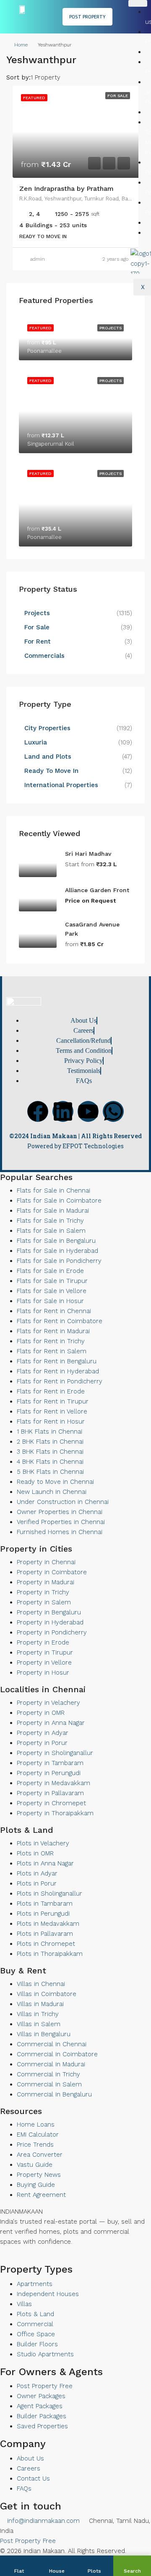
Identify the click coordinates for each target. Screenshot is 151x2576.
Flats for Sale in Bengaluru (56, 1241)
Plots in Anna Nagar (45, 1863)
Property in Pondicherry (52, 1632)
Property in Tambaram (50, 1763)
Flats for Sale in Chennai (53, 1191)
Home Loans (36, 2124)
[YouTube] (17, 2258)
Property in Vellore (44, 1663)
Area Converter (40, 2155)
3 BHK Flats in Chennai (50, 1452)
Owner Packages (41, 2396)
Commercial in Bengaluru (54, 2094)
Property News (39, 2175)
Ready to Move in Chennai (55, 1482)
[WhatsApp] (24, 2258)
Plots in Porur (37, 1883)
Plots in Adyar (37, 1873)
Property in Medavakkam (53, 1783)
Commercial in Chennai (52, 2044)
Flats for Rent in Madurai (53, 1331)
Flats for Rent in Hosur (51, 1421)
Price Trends (35, 2145)
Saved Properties (42, 2426)
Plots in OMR (35, 1853)
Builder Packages (42, 2416)
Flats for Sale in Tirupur (52, 1281)
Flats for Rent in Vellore (52, 1411)
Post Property (87, 17)
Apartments (35, 2284)
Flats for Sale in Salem (51, 1231)
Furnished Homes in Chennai (60, 1532)
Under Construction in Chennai (63, 1502)
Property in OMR (41, 1713)
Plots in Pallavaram (45, 1934)
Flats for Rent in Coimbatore (60, 1321)
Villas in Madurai (40, 2004)
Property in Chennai (46, 1562)
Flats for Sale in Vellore (52, 1291)
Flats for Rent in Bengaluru (57, 1361)
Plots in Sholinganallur (49, 1894)
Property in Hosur (43, 1673)
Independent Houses (48, 2294)
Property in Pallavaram (50, 1793)
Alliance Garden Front (97, 890)
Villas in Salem (39, 2024)
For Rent (38, 641)
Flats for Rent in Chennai (54, 1311)
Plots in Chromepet (46, 1944)
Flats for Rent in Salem (52, 1351)
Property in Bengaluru (49, 1612)
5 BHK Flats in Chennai (50, 1472)
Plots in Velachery (43, 1843)
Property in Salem (44, 1602)
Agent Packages (40, 2406)
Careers (29, 2468)
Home (21, 45)
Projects (37, 613)
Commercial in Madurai (51, 2064)
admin (38, 259)
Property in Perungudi (49, 1773)
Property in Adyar (43, 1733)
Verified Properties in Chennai (61, 1522)
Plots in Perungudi (43, 1914)
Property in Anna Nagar (51, 1723)
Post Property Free (45, 2386)
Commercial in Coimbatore (57, 2054)
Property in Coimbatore (52, 1572)
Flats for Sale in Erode (50, 1271)
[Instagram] (31, 2258)
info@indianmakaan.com (42, 2521)
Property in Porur (42, 1743)
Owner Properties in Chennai (60, 1512)
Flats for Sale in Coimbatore (59, 1201)
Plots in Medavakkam (48, 1924)
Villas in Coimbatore (47, 1994)
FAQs (24, 2489)
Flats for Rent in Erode (51, 1391)
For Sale (37, 627)
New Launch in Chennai (52, 1492)
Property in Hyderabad (50, 1622)
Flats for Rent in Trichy (51, 1341)
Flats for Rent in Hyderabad (58, 1371)
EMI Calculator (38, 2135)
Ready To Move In (51, 771)
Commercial (35, 2324)
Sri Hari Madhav (88, 854)
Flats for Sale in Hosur (50, 1301)
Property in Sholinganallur (55, 1753)
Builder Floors (37, 2344)
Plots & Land (35, 2314)
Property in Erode (43, 1642)
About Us (30, 2458)
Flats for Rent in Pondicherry (60, 1381)
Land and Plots (48, 757)
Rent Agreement (41, 2195)
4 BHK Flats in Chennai (50, 1462)
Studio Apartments (45, 2354)
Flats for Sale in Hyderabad (57, 1251)
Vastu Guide (35, 2165)
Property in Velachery (48, 1703)
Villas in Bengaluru (44, 2034)
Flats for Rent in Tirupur (53, 1401)
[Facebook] (38, 1111)
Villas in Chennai (41, 1984)
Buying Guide (36, 2185)
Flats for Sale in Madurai (53, 1211)
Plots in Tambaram (45, 1904)
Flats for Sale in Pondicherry (59, 1261)
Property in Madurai (46, 1582)
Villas (24, 2304)
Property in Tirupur (45, 1652)
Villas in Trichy (38, 2014)
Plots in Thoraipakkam (50, 1954)
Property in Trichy (43, 1592)
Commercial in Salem (49, 2084)
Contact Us (33, 2479)
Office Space (36, 2334)
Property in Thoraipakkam (55, 1813)
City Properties (47, 728)
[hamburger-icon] (138, 3)
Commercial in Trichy (48, 2074)
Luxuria (36, 742)
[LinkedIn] (10, 2258)
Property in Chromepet (51, 1803)
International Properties (62, 785)
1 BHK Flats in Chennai (49, 1432)
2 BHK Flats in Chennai (50, 1442)
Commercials (44, 656)
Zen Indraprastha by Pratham (66, 189)
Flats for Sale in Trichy (50, 1221)
